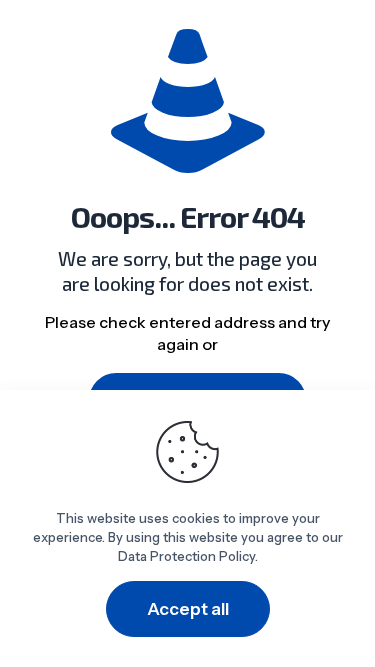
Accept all (188, 609)
